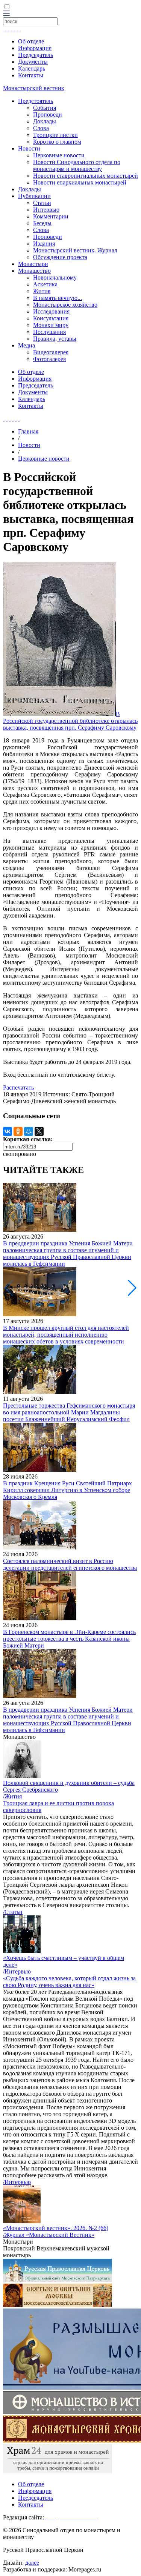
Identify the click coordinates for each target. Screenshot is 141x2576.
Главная (28, 431)
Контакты (31, 75)
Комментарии (51, 216)
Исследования (51, 311)
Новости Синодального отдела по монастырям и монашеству (77, 165)
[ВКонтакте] (8, 1131)
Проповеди (48, 115)
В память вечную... (58, 298)
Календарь (32, 68)
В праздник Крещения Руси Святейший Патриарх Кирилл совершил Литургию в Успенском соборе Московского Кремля (67, 1490)
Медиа (27, 345)
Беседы (42, 223)
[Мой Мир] (29, 1131)
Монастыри (33, 264)
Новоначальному (55, 277)
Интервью (46, 210)
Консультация (51, 318)
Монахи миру (51, 325)
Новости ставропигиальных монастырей (86, 176)
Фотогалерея (49, 359)
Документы (33, 62)
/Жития (12, 1796)
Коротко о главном (57, 142)
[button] (132, 1288)
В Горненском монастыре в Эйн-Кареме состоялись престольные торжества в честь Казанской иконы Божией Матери (69, 1639)
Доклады (45, 121)
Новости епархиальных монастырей (80, 182)
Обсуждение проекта (60, 257)
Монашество (34, 271)
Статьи (42, 203)
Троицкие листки (55, 135)
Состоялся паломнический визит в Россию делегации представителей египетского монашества (70, 1564)
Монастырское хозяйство (65, 305)
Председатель (36, 55)
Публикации (34, 196)
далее (32, 2563)
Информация (35, 48)
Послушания (49, 332)
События (45, 108)
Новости (29, 148)
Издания (44, 244)
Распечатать (18, 1087)
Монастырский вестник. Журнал (75, 250)
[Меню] (6, 14)
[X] (39, 1131)
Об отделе (31, 41)
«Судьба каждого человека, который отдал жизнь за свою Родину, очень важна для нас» (69, 1982)
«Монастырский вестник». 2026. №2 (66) (56, 2228)
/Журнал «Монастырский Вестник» (49, 2235)
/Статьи (13, 1912)
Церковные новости (59, 155)
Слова (41, 128)
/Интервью (17, 1971)
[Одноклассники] (18, 1131)
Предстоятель (36, 101)
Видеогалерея (51, 352)
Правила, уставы (55, 339)
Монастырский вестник (34, 88)
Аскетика (45, 284)
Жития (42, 291)
